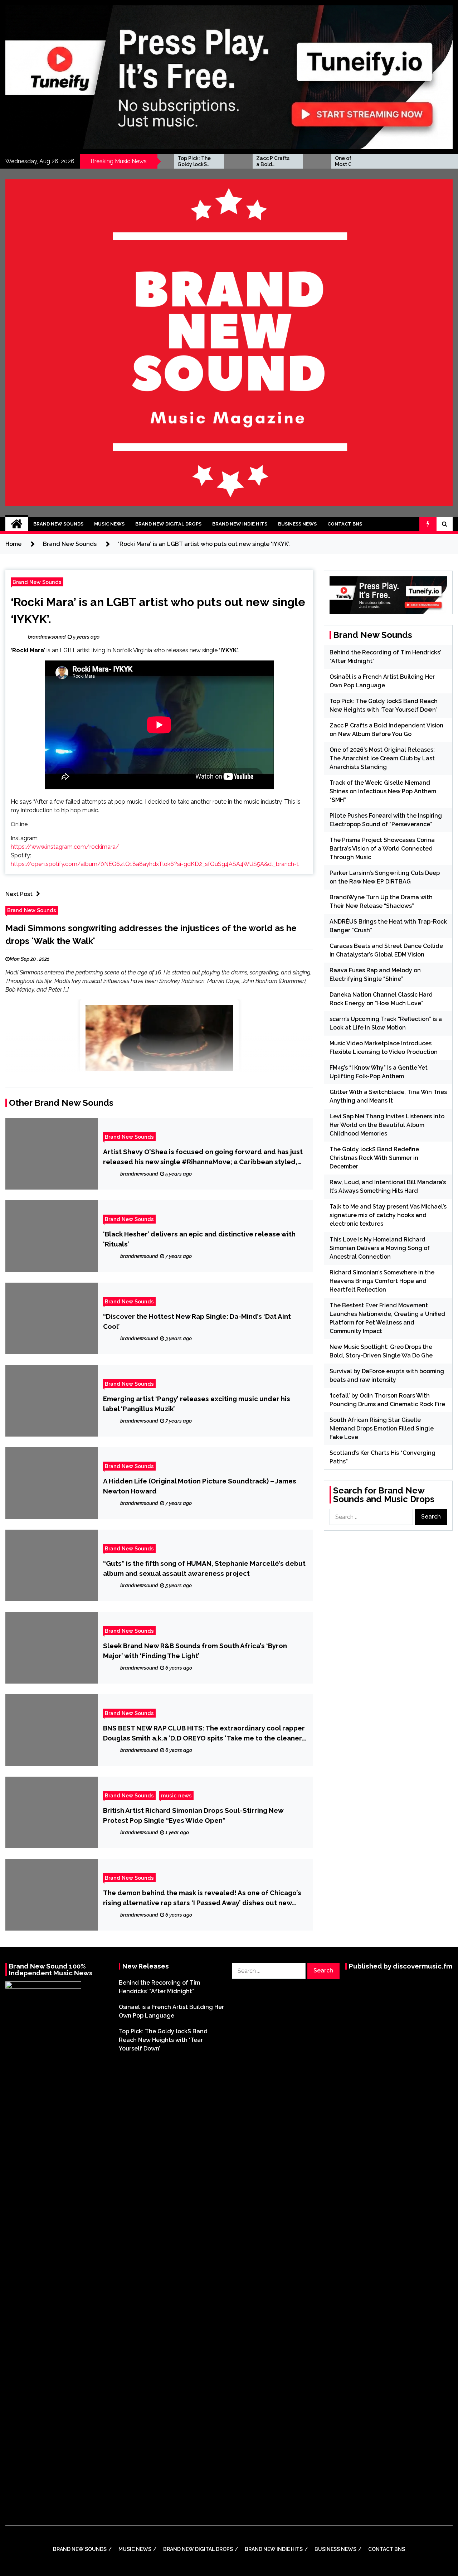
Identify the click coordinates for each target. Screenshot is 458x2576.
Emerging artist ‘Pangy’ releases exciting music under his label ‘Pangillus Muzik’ (197, 1404)
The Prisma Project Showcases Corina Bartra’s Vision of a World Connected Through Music (382, 849)
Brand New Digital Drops (168, 524)
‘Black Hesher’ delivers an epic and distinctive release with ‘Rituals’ (199, 1239)
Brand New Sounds (58, 524)
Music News (109, 524)
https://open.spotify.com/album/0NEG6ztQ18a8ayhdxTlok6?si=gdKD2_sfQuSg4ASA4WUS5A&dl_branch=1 (155, 864)
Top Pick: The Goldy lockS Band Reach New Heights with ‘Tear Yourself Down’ (163, 2040)
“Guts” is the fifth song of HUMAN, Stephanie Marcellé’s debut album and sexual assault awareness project (204, 1568)
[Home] (17, 524)
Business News (297, 524)
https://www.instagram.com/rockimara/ (65, 847)
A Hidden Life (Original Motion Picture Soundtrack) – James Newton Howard (200, 1486)
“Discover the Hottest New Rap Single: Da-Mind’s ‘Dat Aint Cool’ (197, 1321)
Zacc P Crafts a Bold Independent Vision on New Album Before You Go (226, 161)
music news (176, 1795)
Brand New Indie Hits (240, 524)
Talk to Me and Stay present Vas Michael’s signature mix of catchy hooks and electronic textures (388, 1215)
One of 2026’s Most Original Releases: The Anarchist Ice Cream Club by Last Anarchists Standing (305, 161)
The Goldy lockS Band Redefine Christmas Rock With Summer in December (374, 1158)
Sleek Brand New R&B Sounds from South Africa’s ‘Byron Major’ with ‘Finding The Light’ (195, 1651)
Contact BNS (345, 524)
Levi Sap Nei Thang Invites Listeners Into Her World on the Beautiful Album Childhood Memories (387, 1125)
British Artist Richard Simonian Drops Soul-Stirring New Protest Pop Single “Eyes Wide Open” (193, 1815)
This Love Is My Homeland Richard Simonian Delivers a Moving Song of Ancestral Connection (380, 1248)
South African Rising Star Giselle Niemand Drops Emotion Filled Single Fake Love (382, 1429)
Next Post (19, 894)
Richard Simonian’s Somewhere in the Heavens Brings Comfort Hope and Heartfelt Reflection (382, 1281)
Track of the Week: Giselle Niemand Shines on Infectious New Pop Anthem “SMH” (383, 791)
